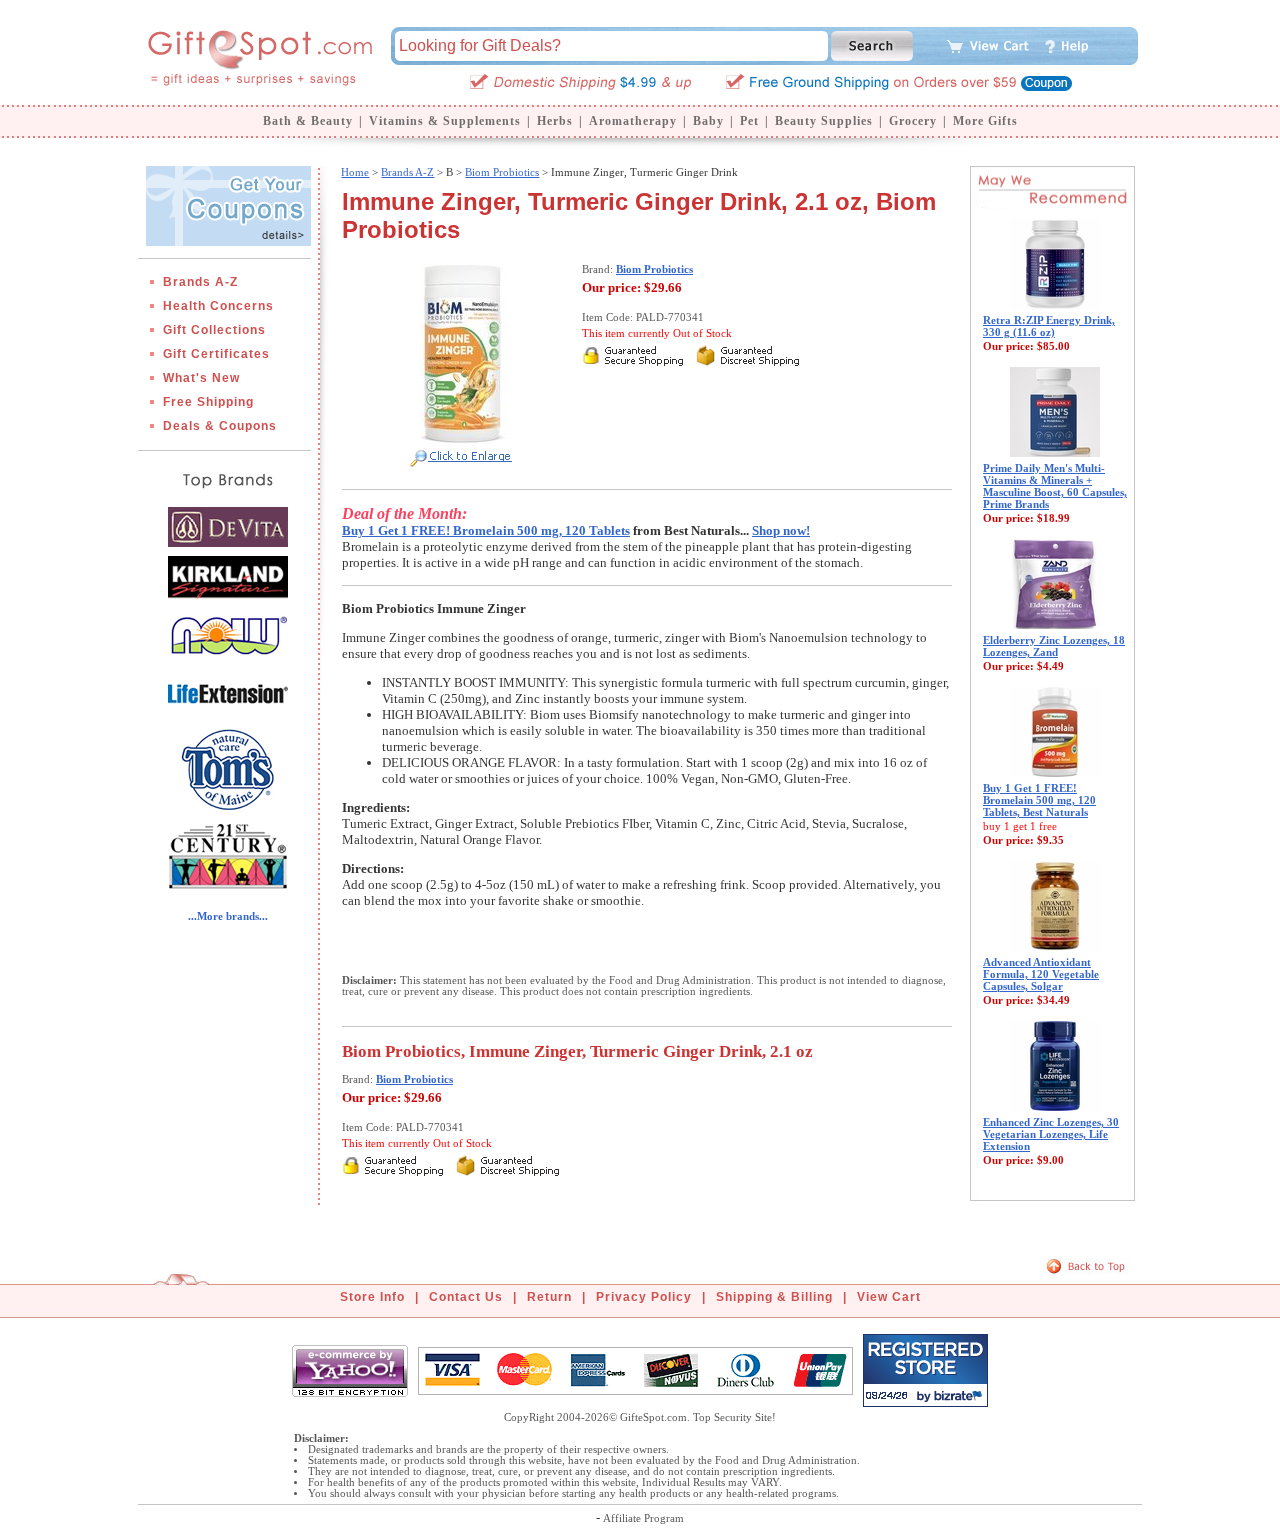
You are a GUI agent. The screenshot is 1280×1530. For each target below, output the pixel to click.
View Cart (889, 1297)
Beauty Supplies (824, 121)
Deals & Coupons (220, 426)
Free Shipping (208, 402)
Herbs (555, 121)
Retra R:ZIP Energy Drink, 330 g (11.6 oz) (1049, 326)
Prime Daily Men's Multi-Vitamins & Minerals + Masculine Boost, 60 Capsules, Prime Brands (1055, 486)
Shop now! (781, 530)
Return (549, 1297)
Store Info (372, 1297)
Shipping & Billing (774, 1297)
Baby (708, 121)
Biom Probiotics (502, 172)
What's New (201, 378)
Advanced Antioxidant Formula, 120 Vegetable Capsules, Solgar (1041, 974)
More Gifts (985, 121)
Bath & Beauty (308, 121)
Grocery (913, 121)
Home (355, 172)
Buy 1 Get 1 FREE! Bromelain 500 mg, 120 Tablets (486, 530)
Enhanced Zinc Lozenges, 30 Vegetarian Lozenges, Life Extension (1051, 1134)
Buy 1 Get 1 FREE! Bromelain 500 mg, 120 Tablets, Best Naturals (1039, 800)
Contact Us (466, 1297)
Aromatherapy (633, 121)
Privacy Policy (644, 1297)
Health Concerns (218, 306)
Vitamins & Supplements (445, 121)
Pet (749, 121)
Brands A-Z (200, 282)
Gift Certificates (216, 354)
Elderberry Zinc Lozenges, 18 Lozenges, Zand (1054, 646)
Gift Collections (214, 330)
